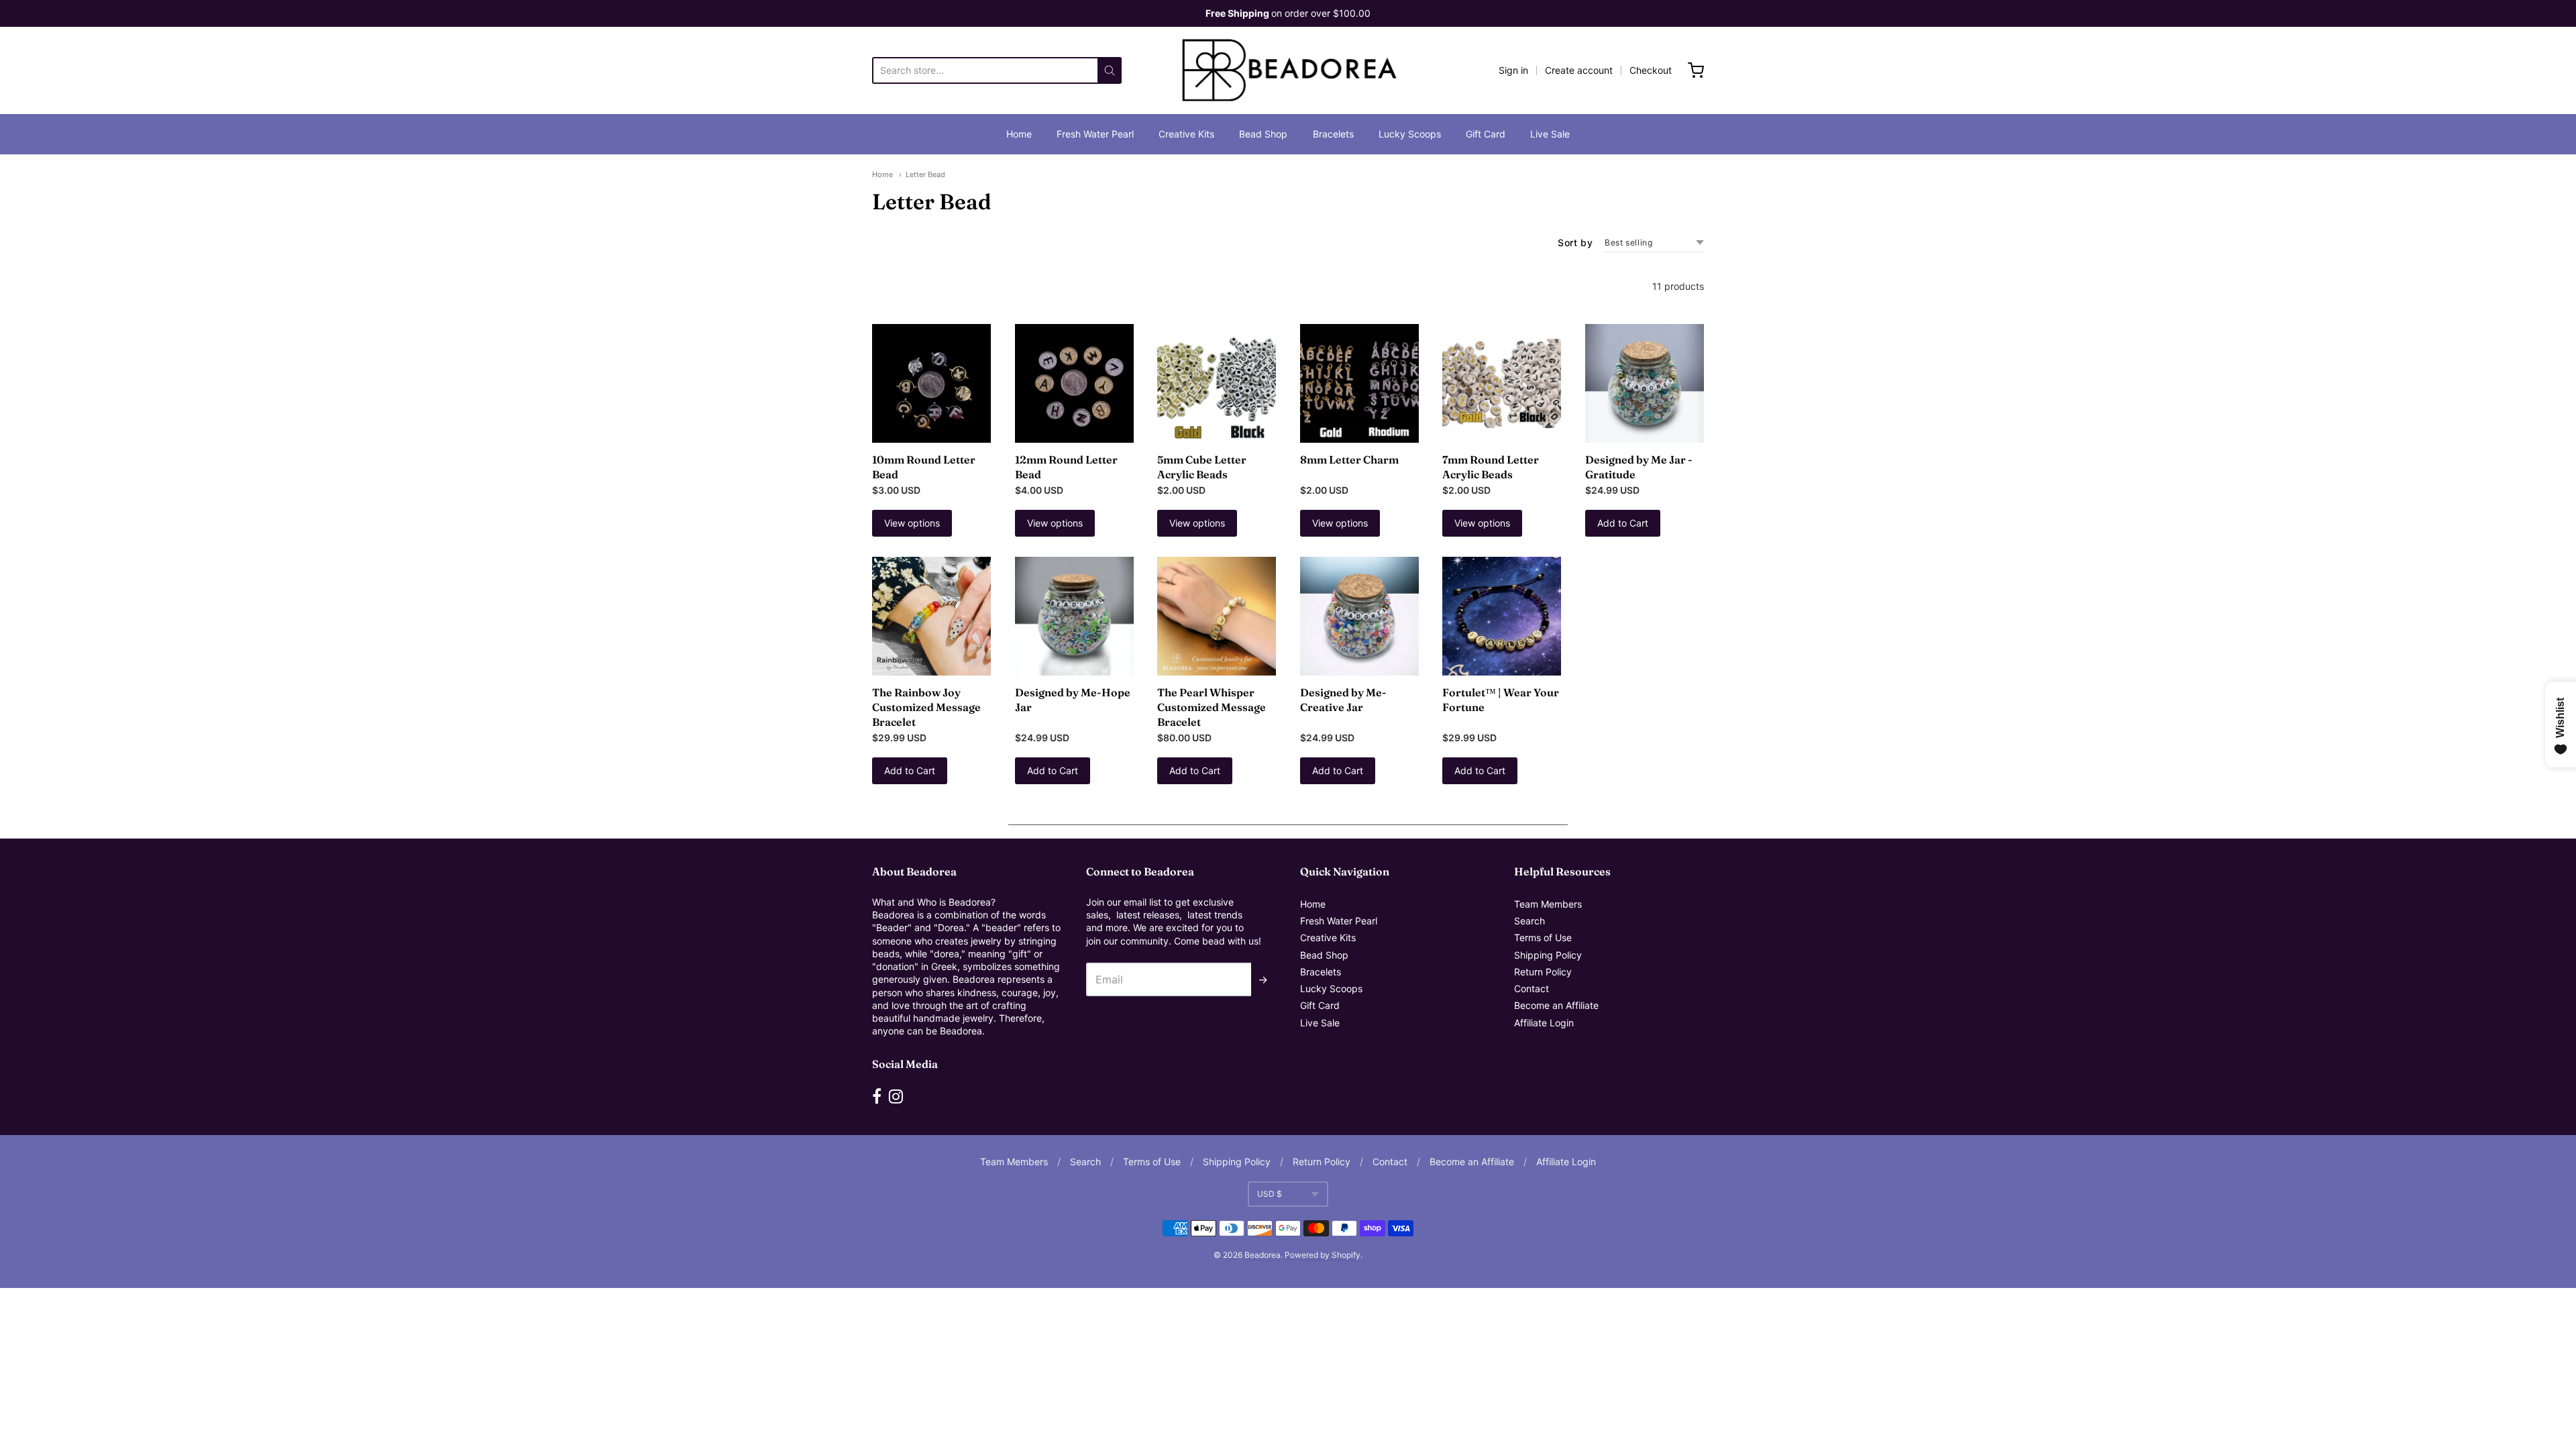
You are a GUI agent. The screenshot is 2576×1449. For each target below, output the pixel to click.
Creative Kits (1186, 134)
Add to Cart (1623, 523)
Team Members (1548, 904)
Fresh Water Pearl (1095, 134)
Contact (1532, 988)
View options (912, 523)
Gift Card (1486, 134)
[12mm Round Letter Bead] (1074, 383)
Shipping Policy (1548, 955)
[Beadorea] (1288, 70)
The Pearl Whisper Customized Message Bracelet (1212, 707)
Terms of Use (1543, 937)
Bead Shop (1263, 134)
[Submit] (1110, 70)
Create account (1579, 70)
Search (1529, 921)
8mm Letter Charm (1349, 460)
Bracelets (1333, 134)
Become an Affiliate (1556, 1005)
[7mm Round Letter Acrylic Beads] (1502, 383)
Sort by (1575, 243)
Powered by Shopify (1323, 1255)
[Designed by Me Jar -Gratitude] (1645, 383)
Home (1019, 134)
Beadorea (1263, 1255)
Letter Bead (925, 174)
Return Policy (1543, 972)
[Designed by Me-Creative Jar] (1359, 616)
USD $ (1270, 1194)
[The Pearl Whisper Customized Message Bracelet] (1217, 616)
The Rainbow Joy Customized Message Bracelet (926, 707)
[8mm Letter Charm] (1359, 383)
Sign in (1513, 70)
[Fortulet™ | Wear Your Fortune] (1502, 616)
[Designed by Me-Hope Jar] (1074, 616)
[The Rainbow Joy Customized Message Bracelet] (931, 616)
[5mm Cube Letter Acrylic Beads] (1217, 383)
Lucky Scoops (1410, 134)
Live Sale (1550, 134)
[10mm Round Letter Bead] (931, 383)
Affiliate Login (1544, 1023)
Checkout (1651, 70)
